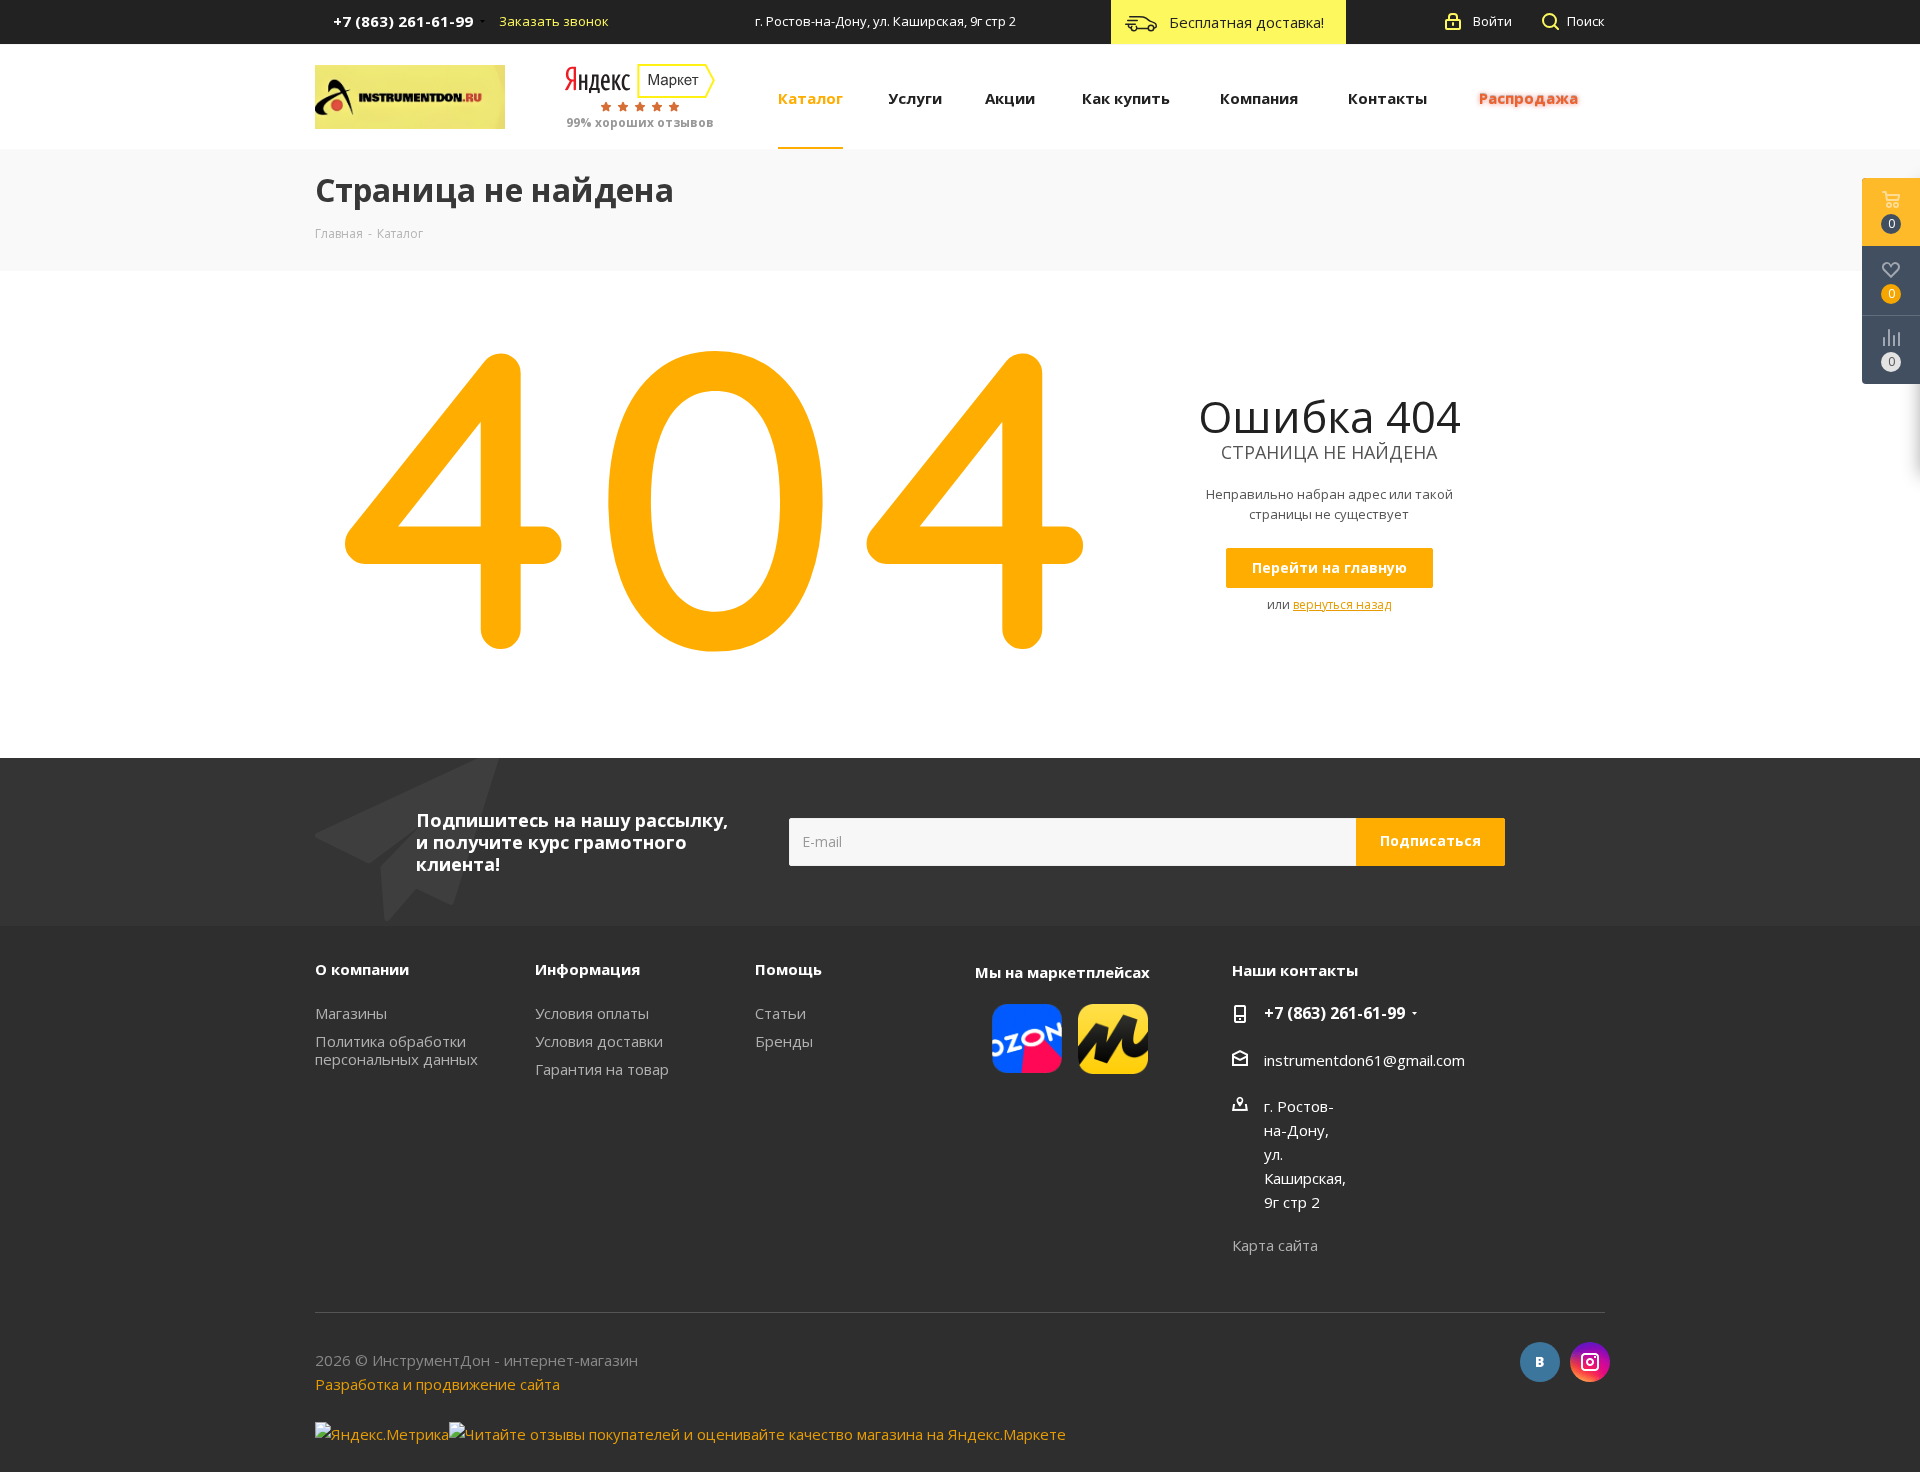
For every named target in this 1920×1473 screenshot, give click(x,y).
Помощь (788, 969)
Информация (587, 969)
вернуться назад (1342, 604)
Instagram (1590, 1362)
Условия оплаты (592, 1013)
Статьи (780, 1013)
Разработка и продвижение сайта (437, 1384)
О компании (362, 969)
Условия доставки (599, 1041)
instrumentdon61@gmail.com (1364, 1060)
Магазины (351, 1013)
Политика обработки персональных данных (396, 1050)
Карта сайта (1275, 1245)
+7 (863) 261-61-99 (1334, 1013)
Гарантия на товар (602, 1069)
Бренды (784, 1041)
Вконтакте (1540, 1362)
